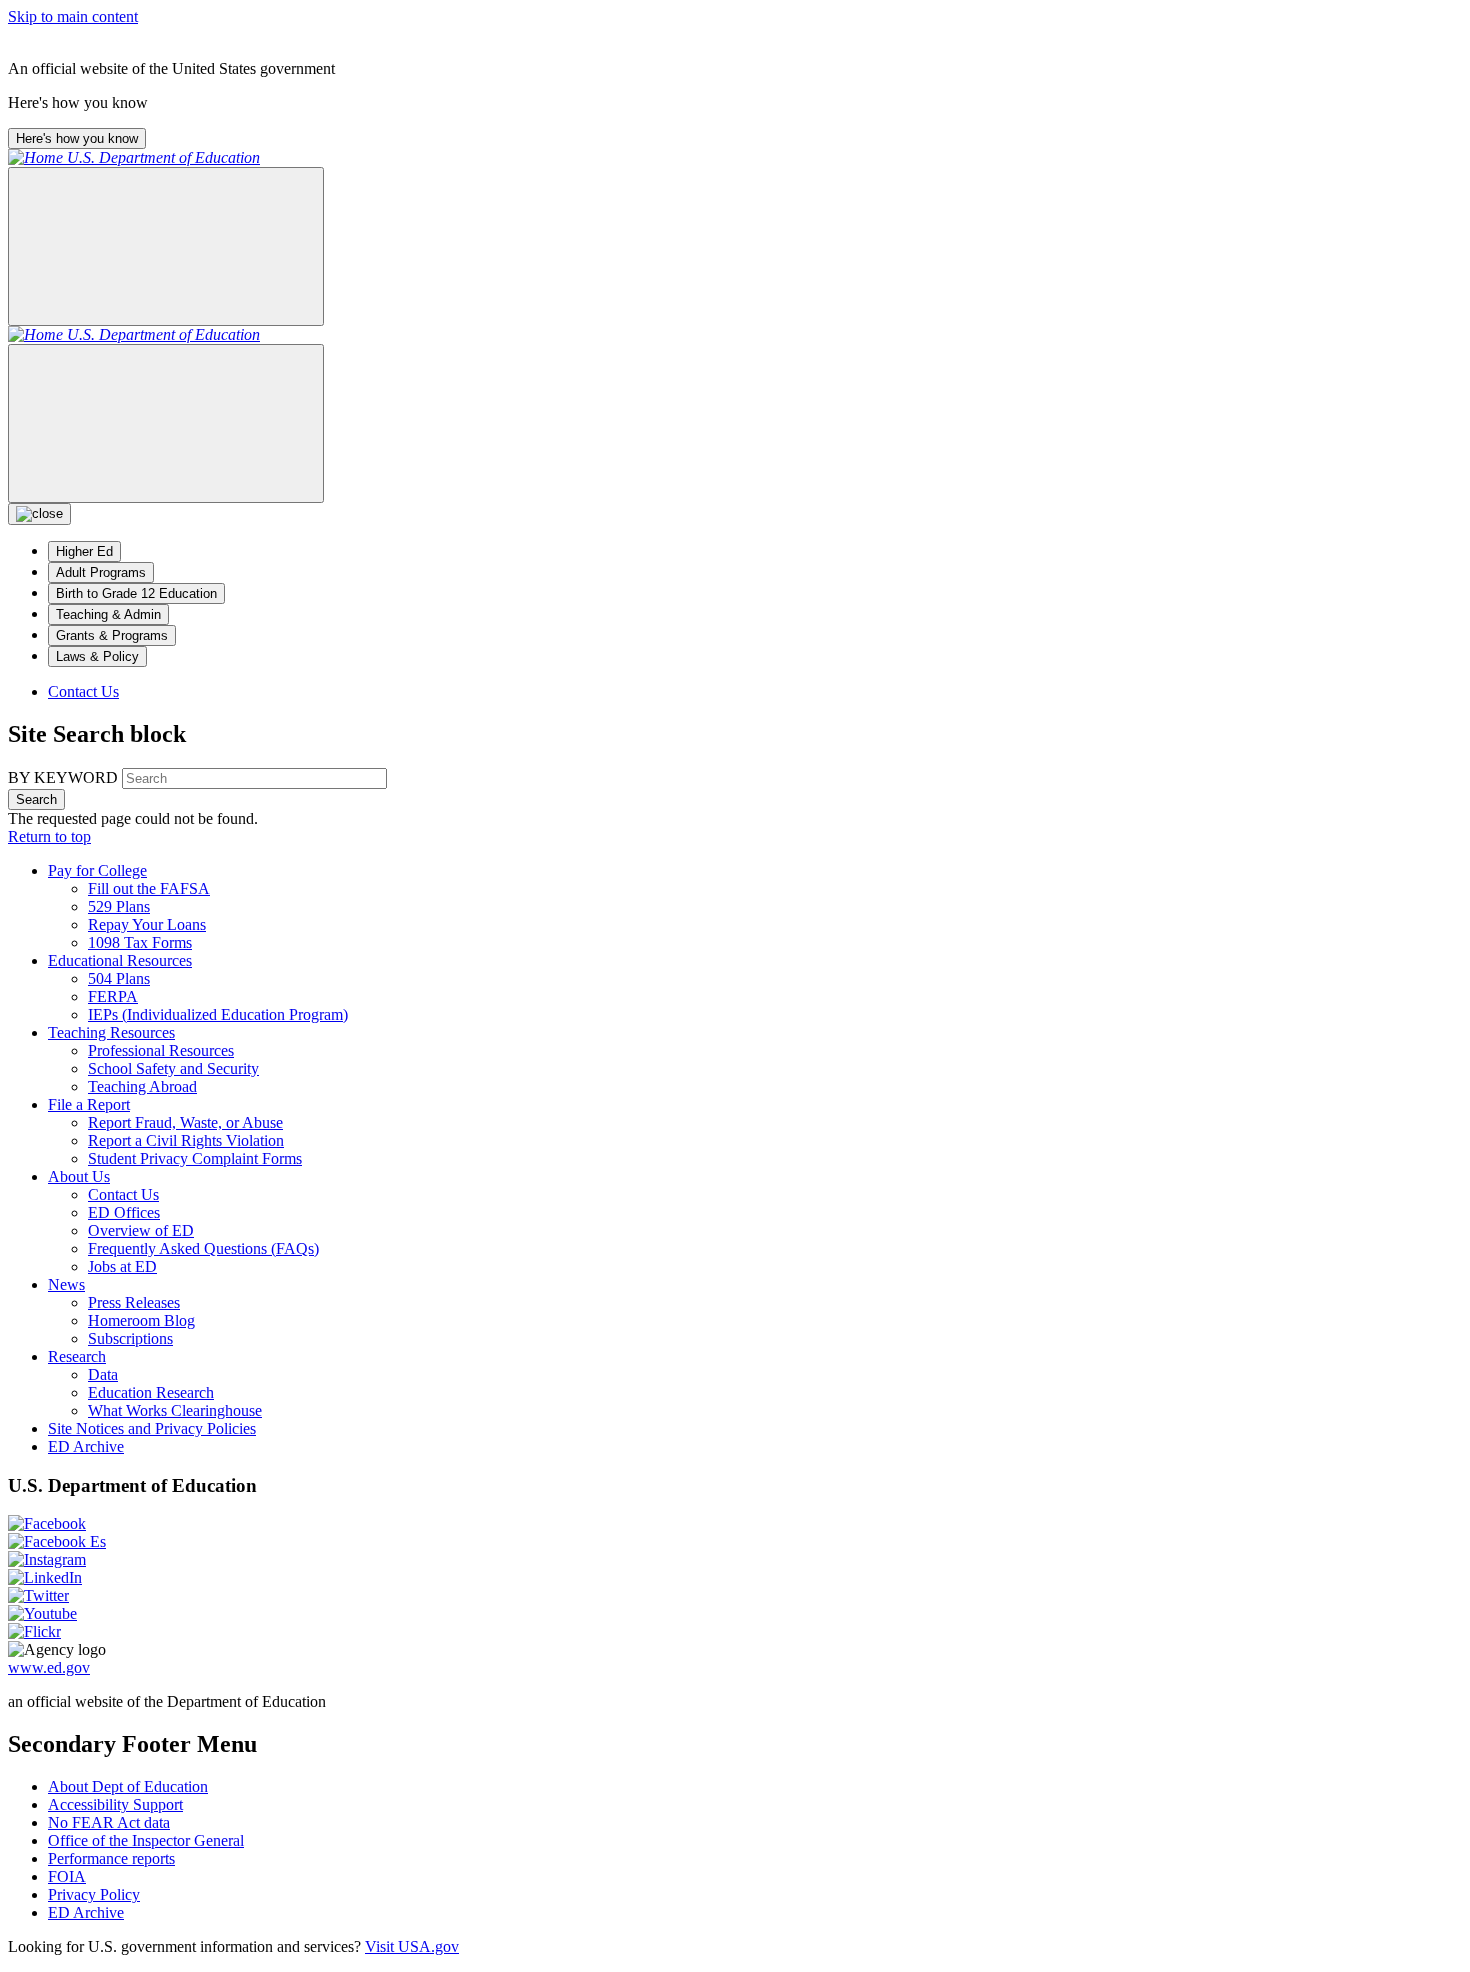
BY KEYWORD (63, 777)
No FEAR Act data (109, 1822)
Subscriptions (130, 1338)
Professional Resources (161, 1050)
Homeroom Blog (141, 1320)
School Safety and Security (173, 1068)
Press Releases (134, 1302)
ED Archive (86, 1446)
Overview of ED (141, 1230)
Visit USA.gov (412, 1946)
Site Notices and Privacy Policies (152, 1428)
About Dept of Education (128, 1786)
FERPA (113, 996)
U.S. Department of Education (163, 157)
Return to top (49, 836)
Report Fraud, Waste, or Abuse (185, 1122)
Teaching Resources (111, 1032)
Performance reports (111, 1858)
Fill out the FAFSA (149, 888)
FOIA (67, 1876)
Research (77, 1356)
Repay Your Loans (147, 924)
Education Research (151, 1392)
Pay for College (97, 870)
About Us (79, 1176)
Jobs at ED (122, 1266)
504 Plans (119, 978)
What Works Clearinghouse (175, 1410)
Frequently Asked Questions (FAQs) (203, 1248)
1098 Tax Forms (140, 942)
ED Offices (124, 1212)
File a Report (89, 1104)
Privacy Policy (94, 1894)
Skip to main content (73, 16)
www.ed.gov (49, 1667)
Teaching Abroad (142, 1086)
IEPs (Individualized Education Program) (218, 1014)
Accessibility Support (115, 1804)
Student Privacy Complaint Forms (195, 1158)
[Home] (37, 157)
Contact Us (83, 691)
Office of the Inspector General (146, 1840)
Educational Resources (120, 960)
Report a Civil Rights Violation (186, 1140)
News (66, 1284)
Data (103, 1374)
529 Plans (119, 906)
